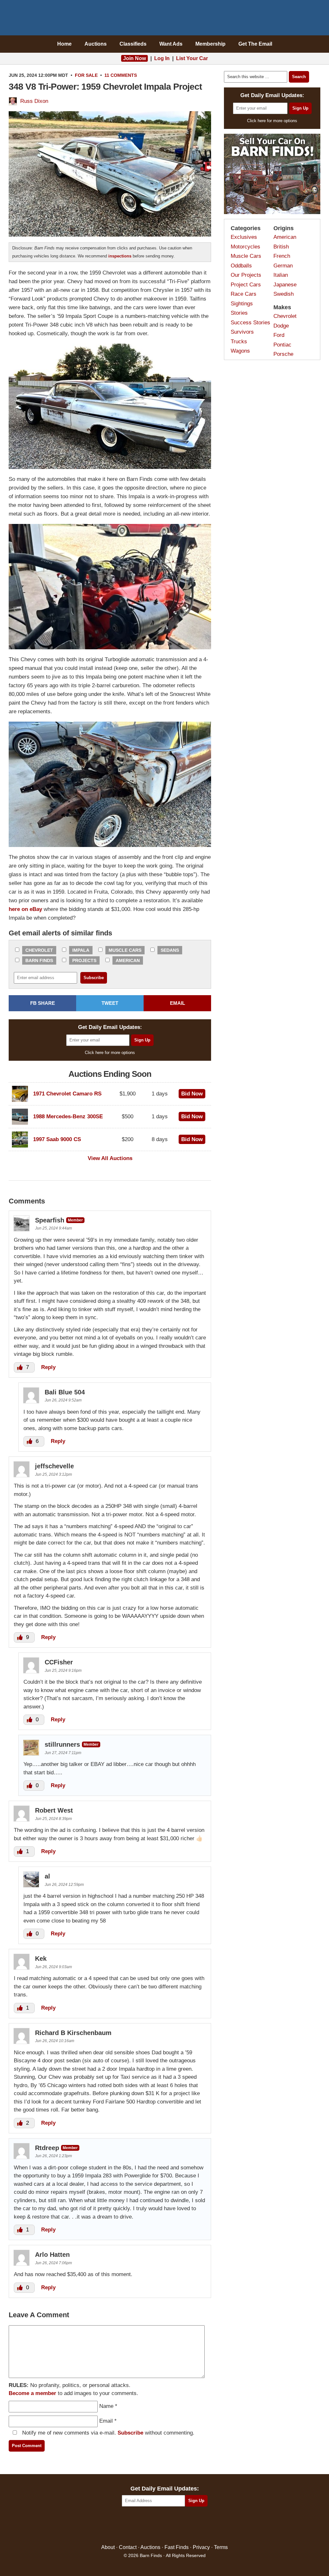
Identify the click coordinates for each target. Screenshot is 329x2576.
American (128, 960)
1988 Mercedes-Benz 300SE (68, 1117)
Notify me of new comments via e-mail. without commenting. (107, 2433)
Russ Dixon (34, 101)
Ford (279, 335)
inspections (120, 256)
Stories (239, 313)
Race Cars (244, 294)
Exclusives (244, 237)
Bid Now (192, 1094)
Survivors (242, 332)
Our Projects (246, 275)
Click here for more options (110, 1053)
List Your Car (192, 58)
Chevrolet (39, 950)
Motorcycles (245, 247)
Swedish (284, 294)
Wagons (240, 351)
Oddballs (241, 266)
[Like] (21, 1367)
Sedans (170, 950)
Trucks (239, 342)
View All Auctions (110, 1158)
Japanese (285, 285)
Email (106, 2421)
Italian (281, 275)
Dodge (281, 326)
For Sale (86, 75)
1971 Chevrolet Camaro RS (67, 1094)
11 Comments (121, 75)
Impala (81, 950)
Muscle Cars (125, 950)
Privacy (201, 2547)
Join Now (134, 58)
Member (75, 1220)
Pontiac (282, 345)
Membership (210, 44)
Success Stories (250, 323)
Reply (48, 1367)
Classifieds (133, 44)
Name (106, 2406)
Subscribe (130, 2433)
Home (64, 44)
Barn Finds (165, 19)
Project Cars (246, 285)
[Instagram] (178, 2526)
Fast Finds (177, 2547)
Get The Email (255, 44)
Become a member (32, 2393)
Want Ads (171, 44)
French (282, 256)
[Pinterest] (165, 2526)
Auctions (96, 44)
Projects (84, 960)
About (108, 2547)
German (283, 266)
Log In (162, 58)
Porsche (283, 354)
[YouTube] (192, 2526)
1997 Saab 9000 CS (57, 1139)
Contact (128, 2547)
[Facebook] (137, 2526)
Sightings (242, 304)
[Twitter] (151, 2526)
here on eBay (25, 909)
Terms (221, 2547)
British (281, 247)
